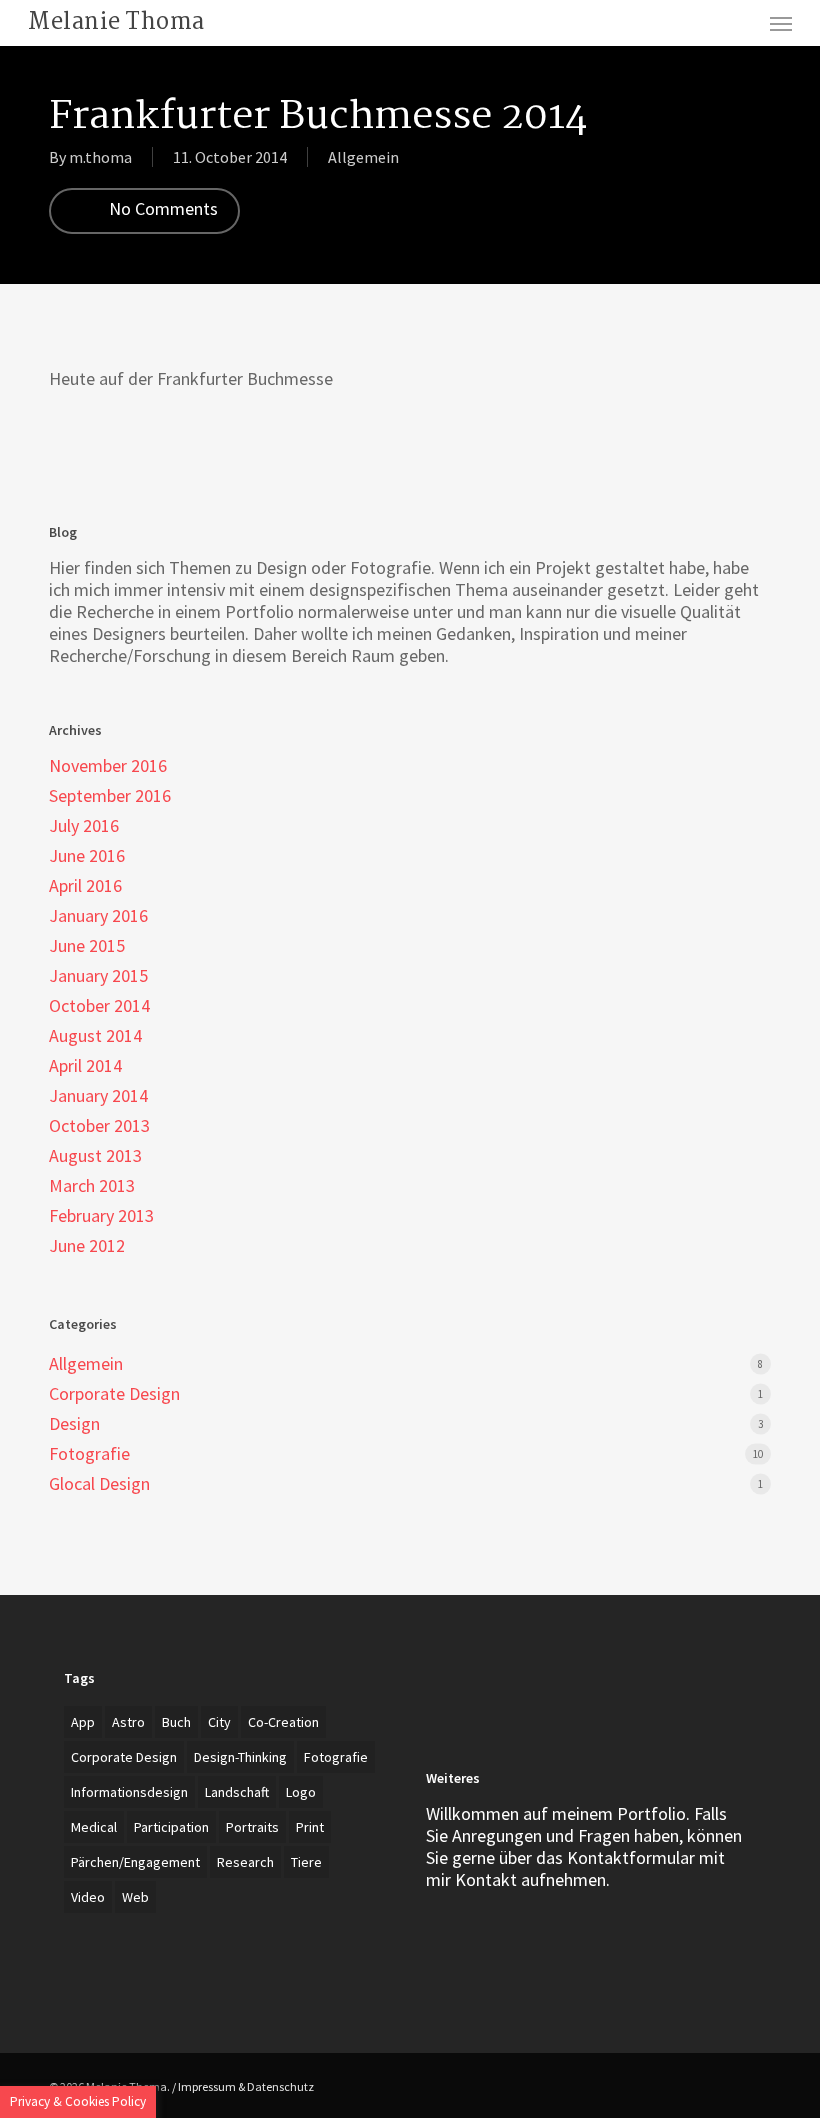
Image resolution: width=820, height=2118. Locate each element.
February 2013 (101, 1216)
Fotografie (89, 1454)
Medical (94, 1827)
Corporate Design (114, 1394)
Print (310, 1827)
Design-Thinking (240, 1757)
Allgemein (363, 157)
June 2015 (87, 946)
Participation (171, 1827)
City (219, 1722)
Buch (176, 1722)
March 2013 (92, 1186)
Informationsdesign (129, 1792)
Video (88, 1897)
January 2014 (98, 1096)
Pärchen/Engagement (135, 1862)
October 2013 (99, 1126)
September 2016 (110, 796)
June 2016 (87, 856)
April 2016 (85, 886)
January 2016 (98, 916)
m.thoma (100, 157)
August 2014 (95, 1036)
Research (245, 1862)
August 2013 (95, 1156)
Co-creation (283, 1722)
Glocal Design (99, 1484)
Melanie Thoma (116, 23)
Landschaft (237, 1792)
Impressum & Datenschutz (246, 2086)
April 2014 (85, 1066)
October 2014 (99, 1006)
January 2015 (98, 976)
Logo (301, 1792)
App (83, 1722)
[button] (781, 23)
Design (74, 1424)
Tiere (306, 1862)
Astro (128, 1722)
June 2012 (87, 1246)
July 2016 (84, 826)
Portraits (252, 1827)
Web (135, 1897)
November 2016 (108, 766)
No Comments (161, 208)
